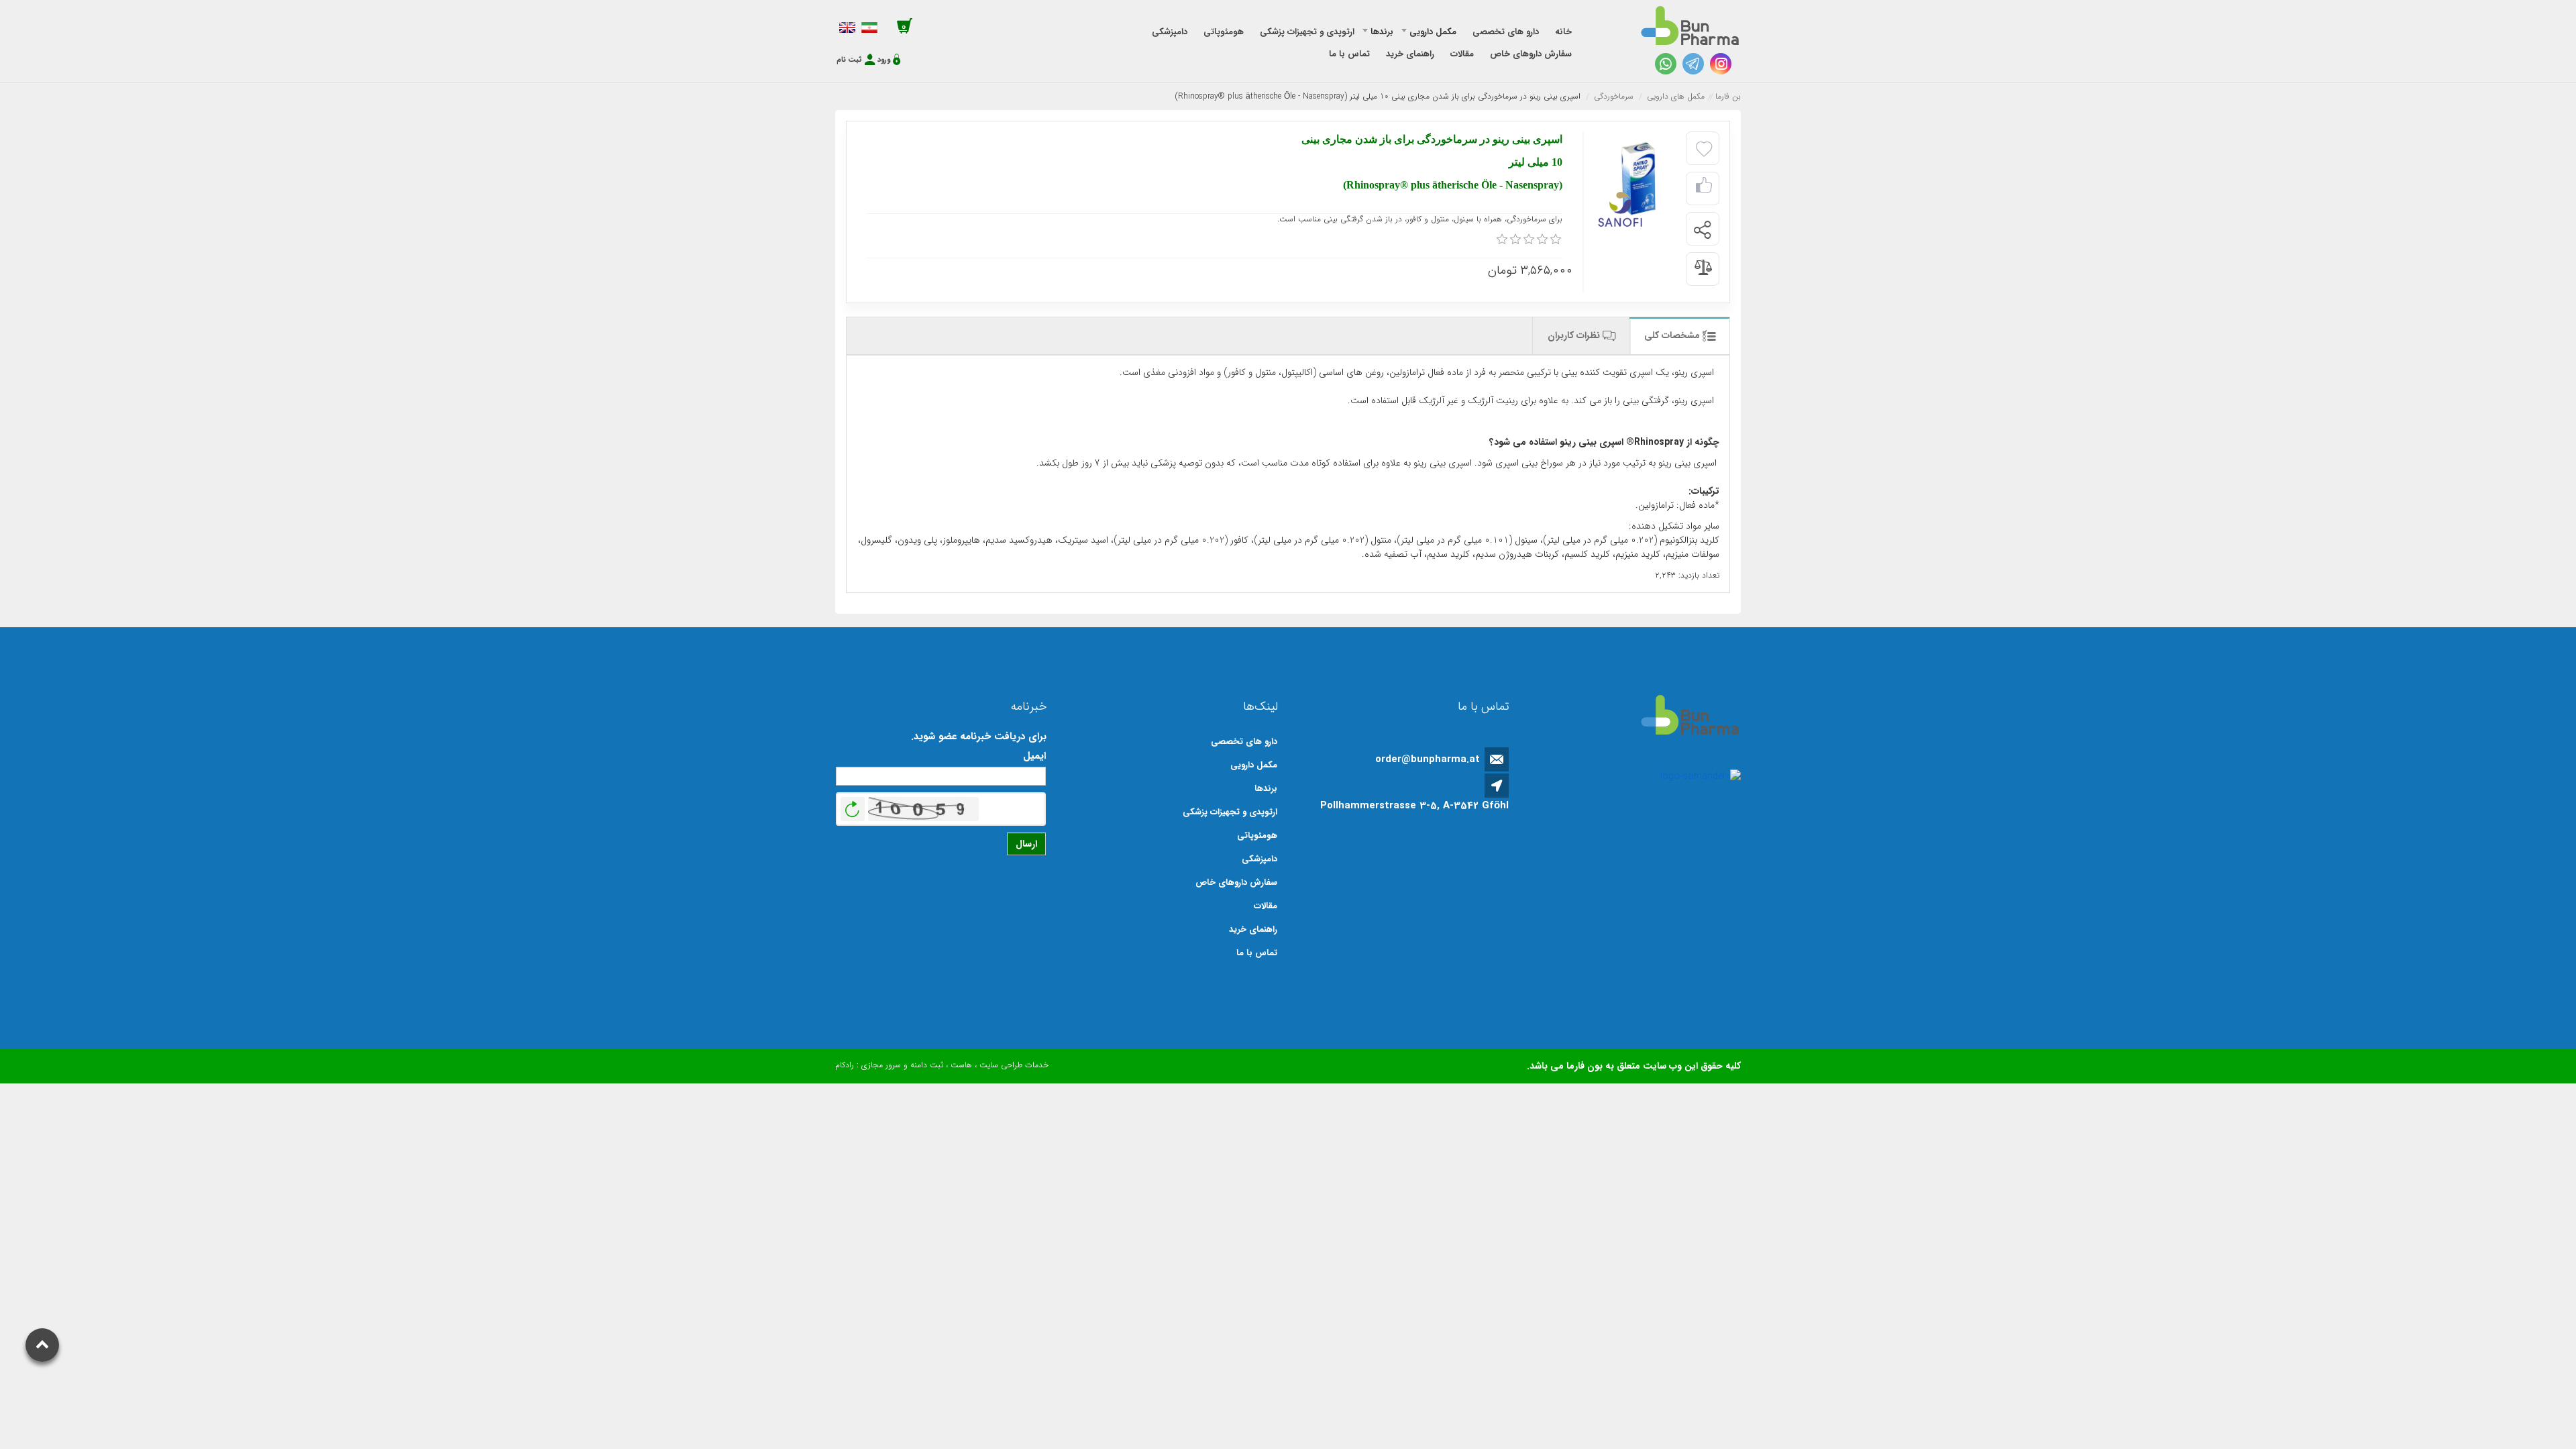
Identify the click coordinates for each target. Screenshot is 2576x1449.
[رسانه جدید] (1636, 179)
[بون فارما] (1690, 26)
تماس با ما (1257, 953)
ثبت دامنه (927, 1065)
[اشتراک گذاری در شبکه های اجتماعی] (1702, 229)
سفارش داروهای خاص (1236, 882)
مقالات (1266, 906)
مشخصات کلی (1673, 335)
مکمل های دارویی (1676, 96)
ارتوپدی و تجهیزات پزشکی (1230, 812)
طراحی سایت (1001, 1065)
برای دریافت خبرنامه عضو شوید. (979, 737)
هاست (961, 1065)
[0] (1502, 239)
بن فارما (1728, 96)
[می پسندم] (1704, 189)
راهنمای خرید (1253, 929)
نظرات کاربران (1575, 335)
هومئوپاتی (1257, 836)
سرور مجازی (881, 1065)
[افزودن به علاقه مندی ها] (1704, 150)
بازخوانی (853, 806)
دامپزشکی (1259, 859)
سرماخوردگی (1614, 96)
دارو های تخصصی (1244, 742)
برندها (1266, 789)
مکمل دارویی (1254, 765)
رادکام (845, 1065)
